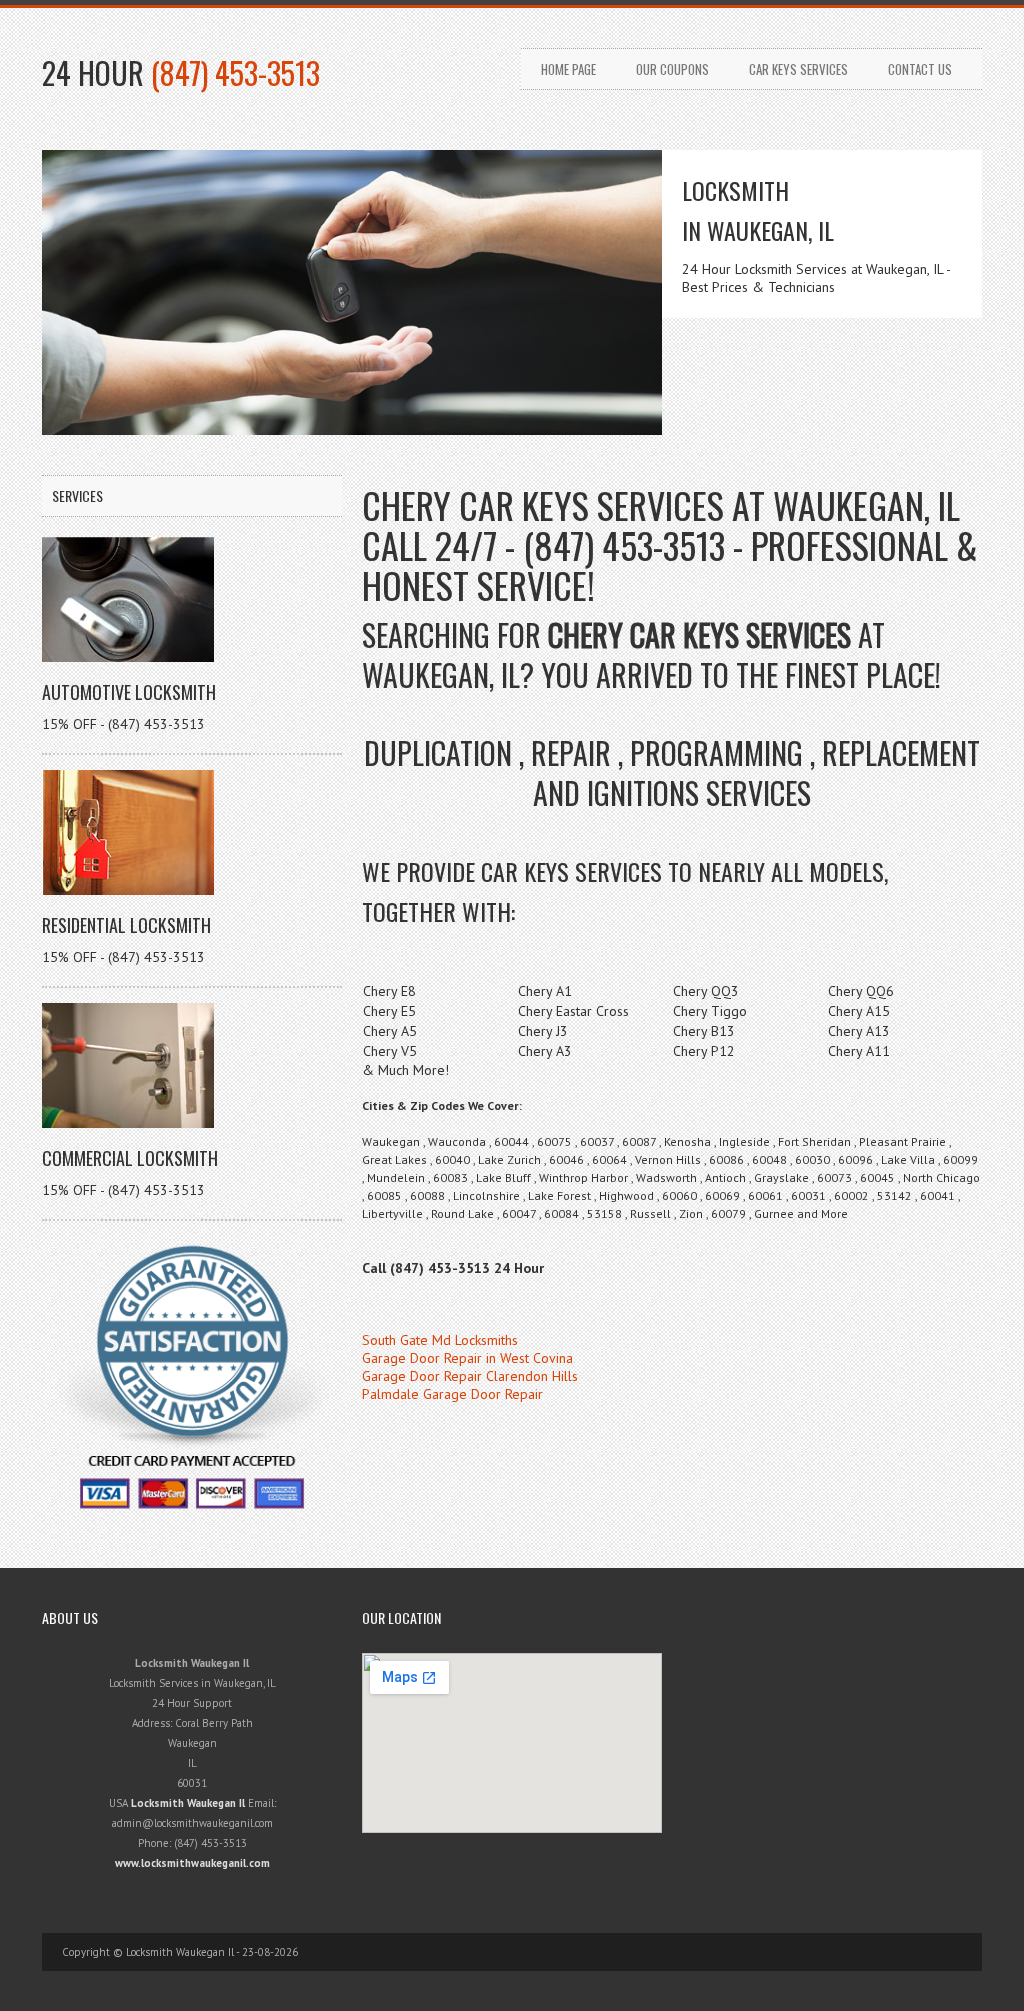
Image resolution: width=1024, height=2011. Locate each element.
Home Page (568, 69)
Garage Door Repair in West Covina (467, 1358)
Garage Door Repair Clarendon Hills (470, 1376)
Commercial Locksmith (130, 1158)
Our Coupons (672, 69)
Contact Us (920, 69)
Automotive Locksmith (129, 692)
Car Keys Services (798, 69)
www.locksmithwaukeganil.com (192, 1863)
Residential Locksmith (126, 925)
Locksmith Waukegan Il (188, 1803)
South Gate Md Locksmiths (440, 1340)
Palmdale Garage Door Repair (452, 1394)
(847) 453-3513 (235, 72)
